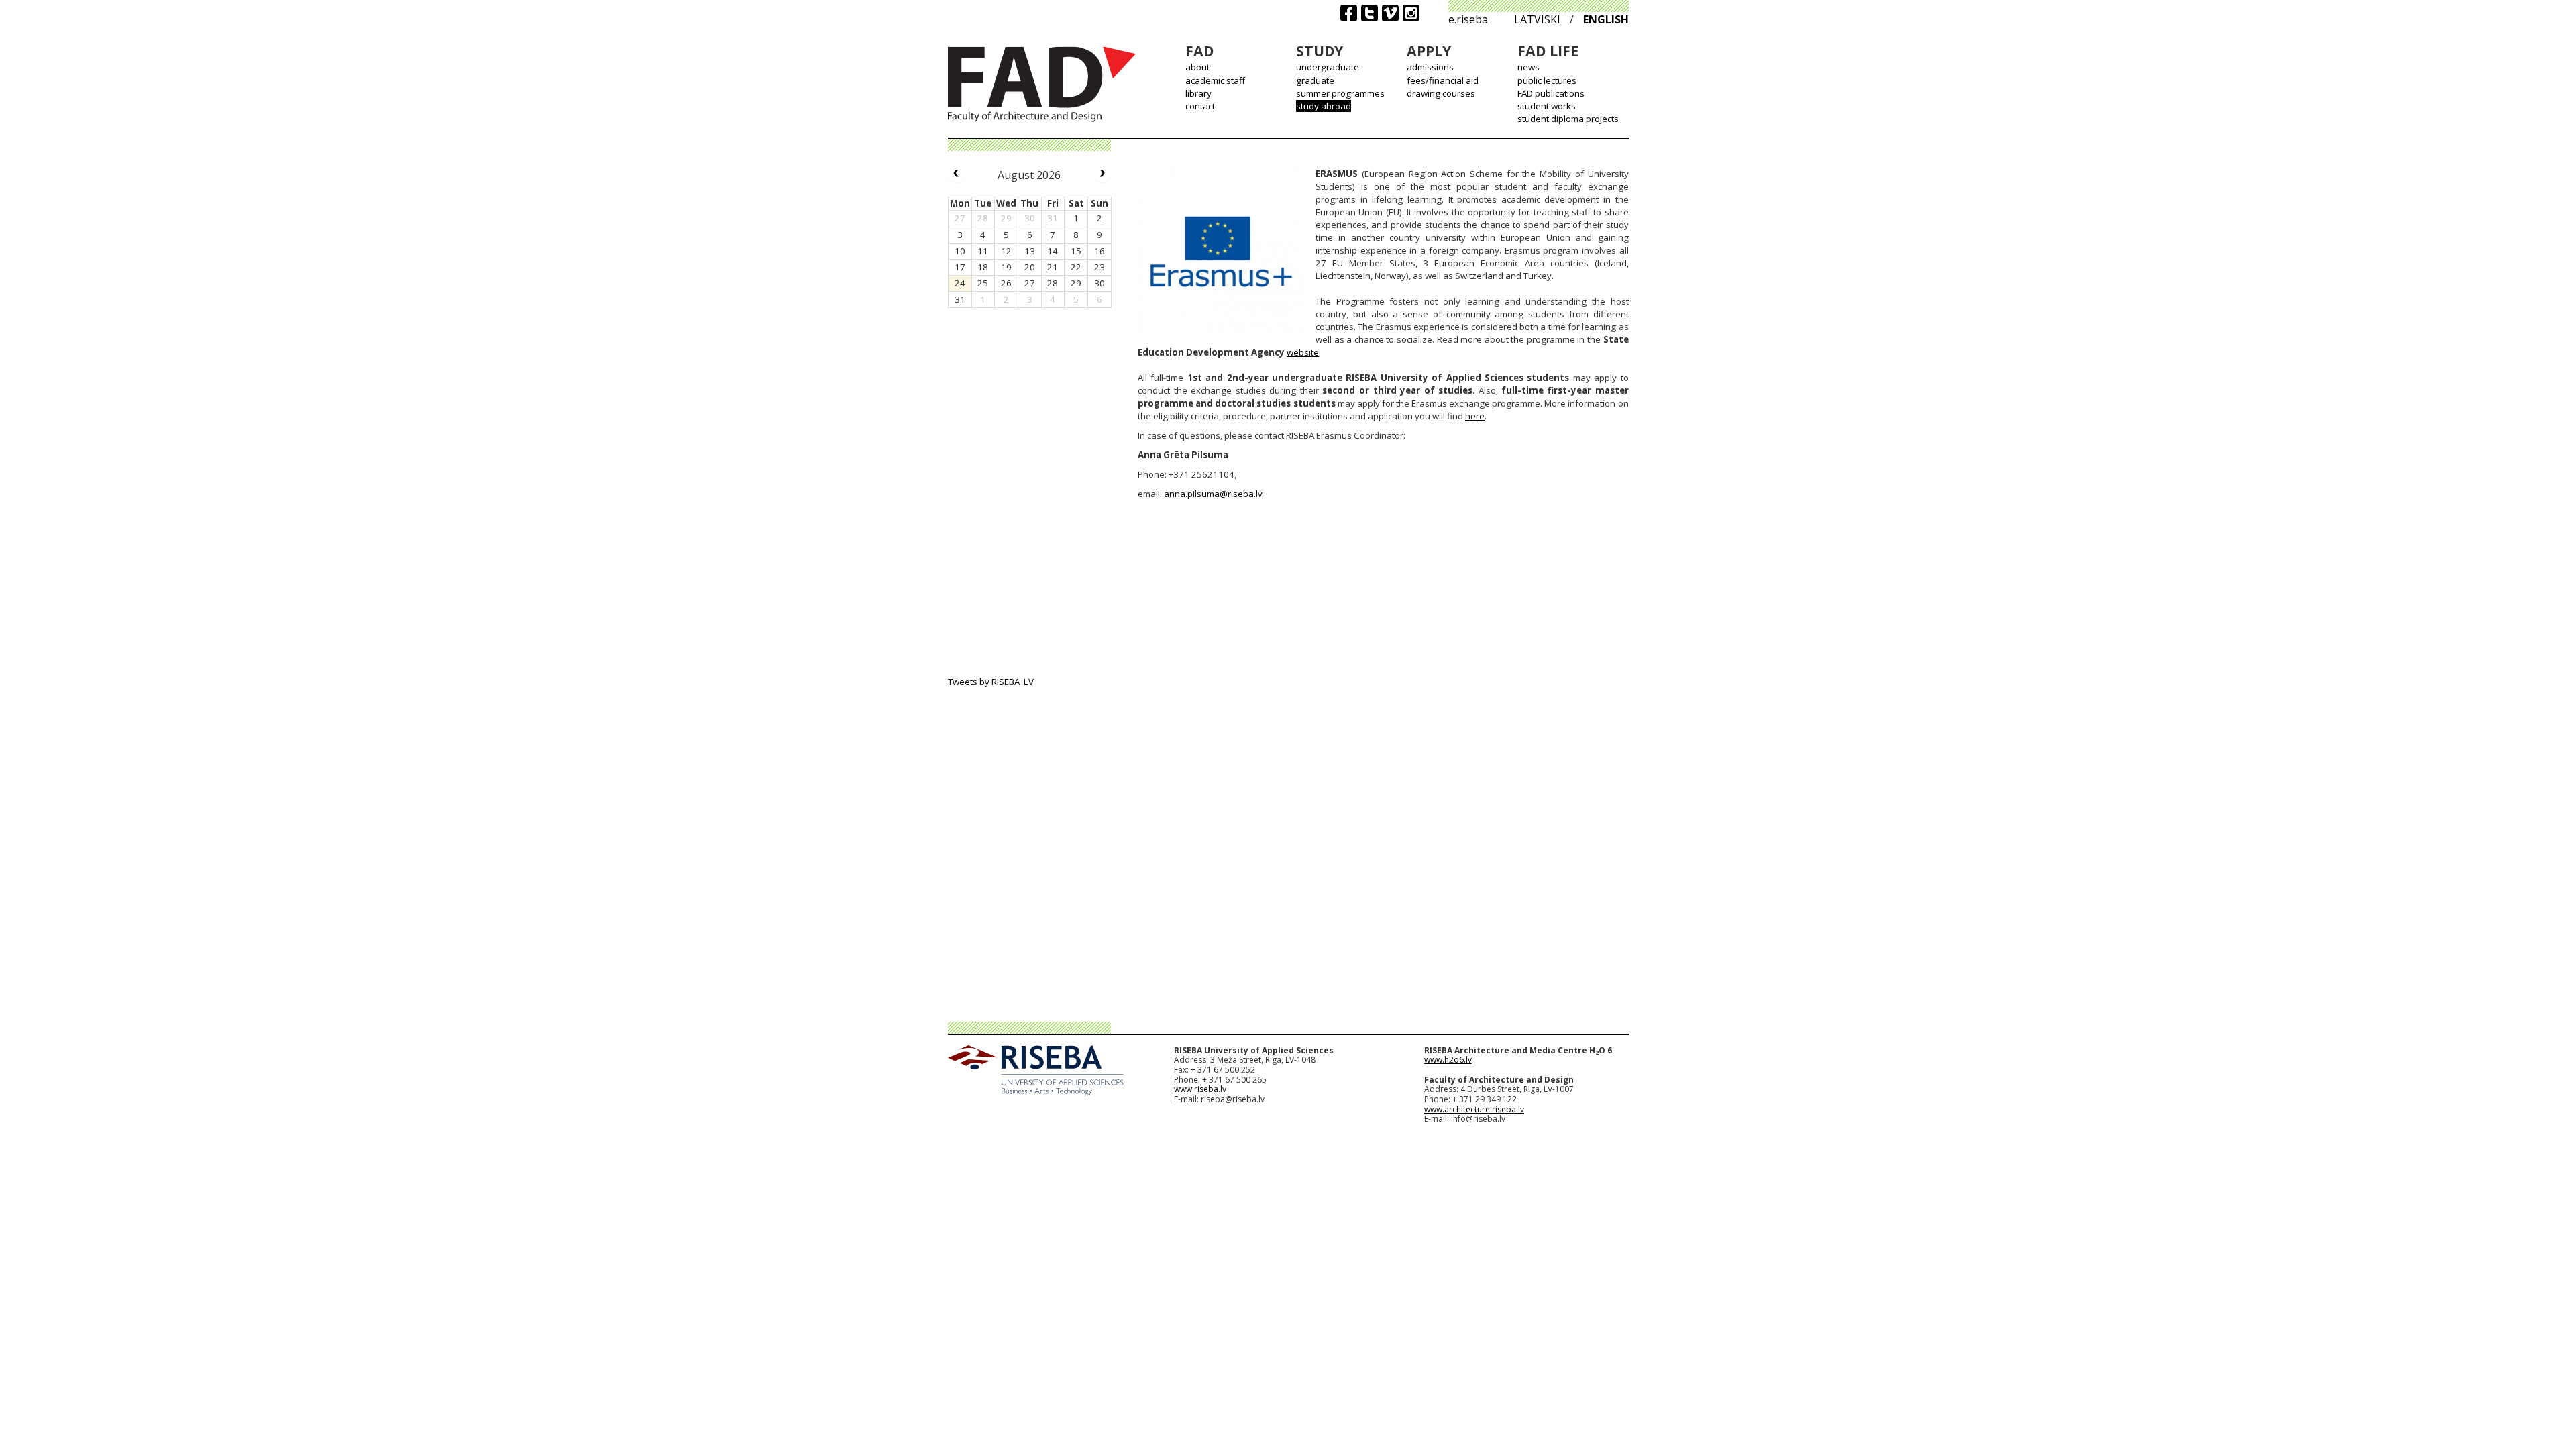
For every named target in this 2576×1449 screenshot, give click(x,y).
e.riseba (1468, 19)
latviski (1537, 19)
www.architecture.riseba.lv (1474, 1109)
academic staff (1215, 80)
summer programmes (1340, 93)
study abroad (1324, 106)
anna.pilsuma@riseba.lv (1213, 494)
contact (1200, 106)
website (1303, 352)
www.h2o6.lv (1448, 1060)
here (1475, 416)
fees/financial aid (1443, 80)
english (1606, 19)
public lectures (1547, 80)
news (1528, 67)
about (1197, 67)
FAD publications (1551, 93)
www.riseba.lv (1200, 1089)
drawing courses (1441, 93)
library (1198, 93)
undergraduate (1328, 67)
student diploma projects (1568, 119)
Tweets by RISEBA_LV (991, 682)
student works (1547, 106)
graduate (1315, 80)
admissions (1430, 67)
